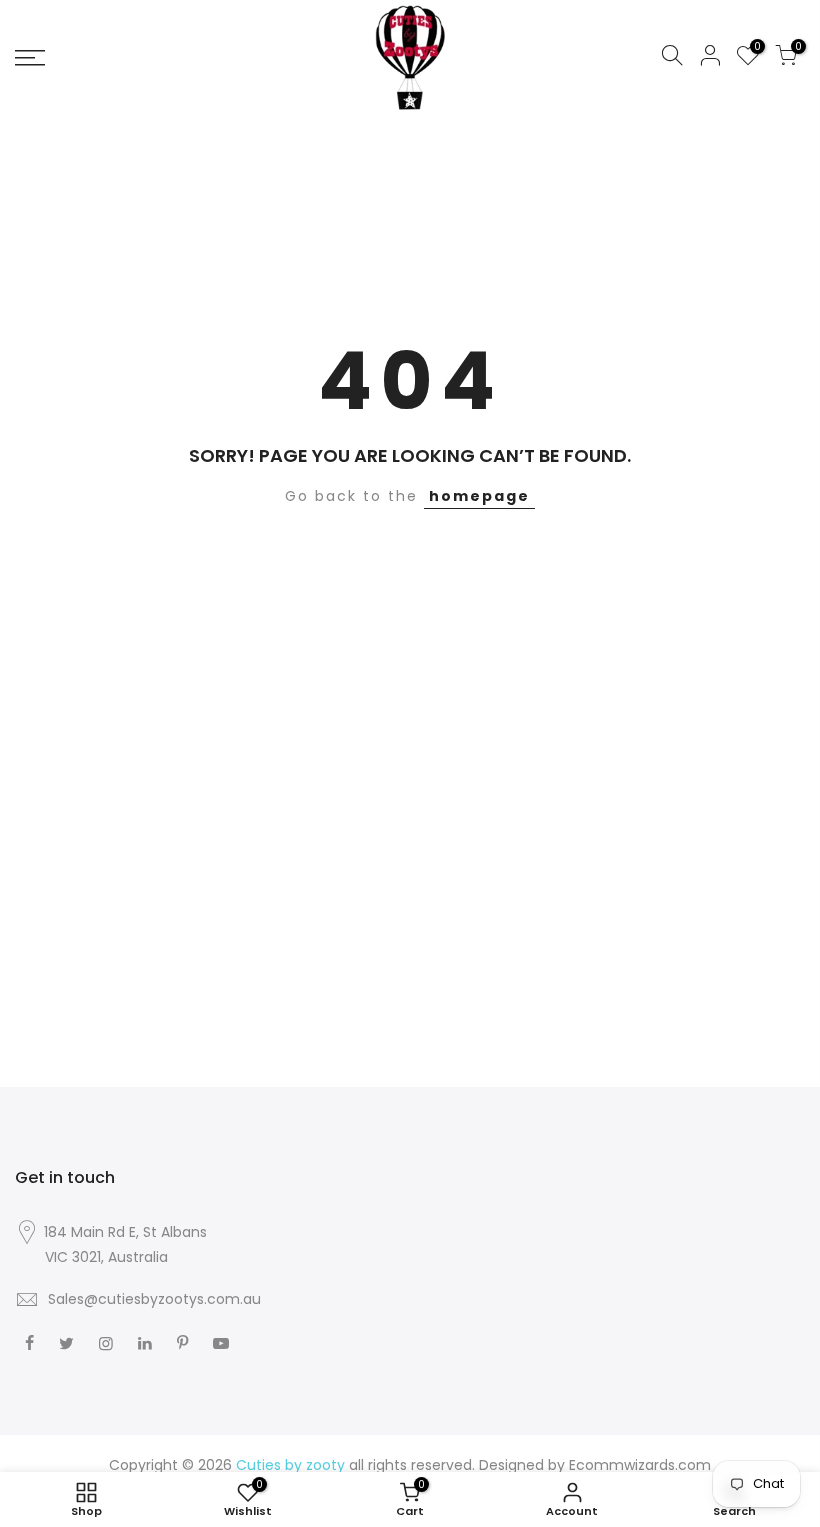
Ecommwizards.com (640, 1465)
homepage (479, 496)
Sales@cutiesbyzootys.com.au (154, 1299)
